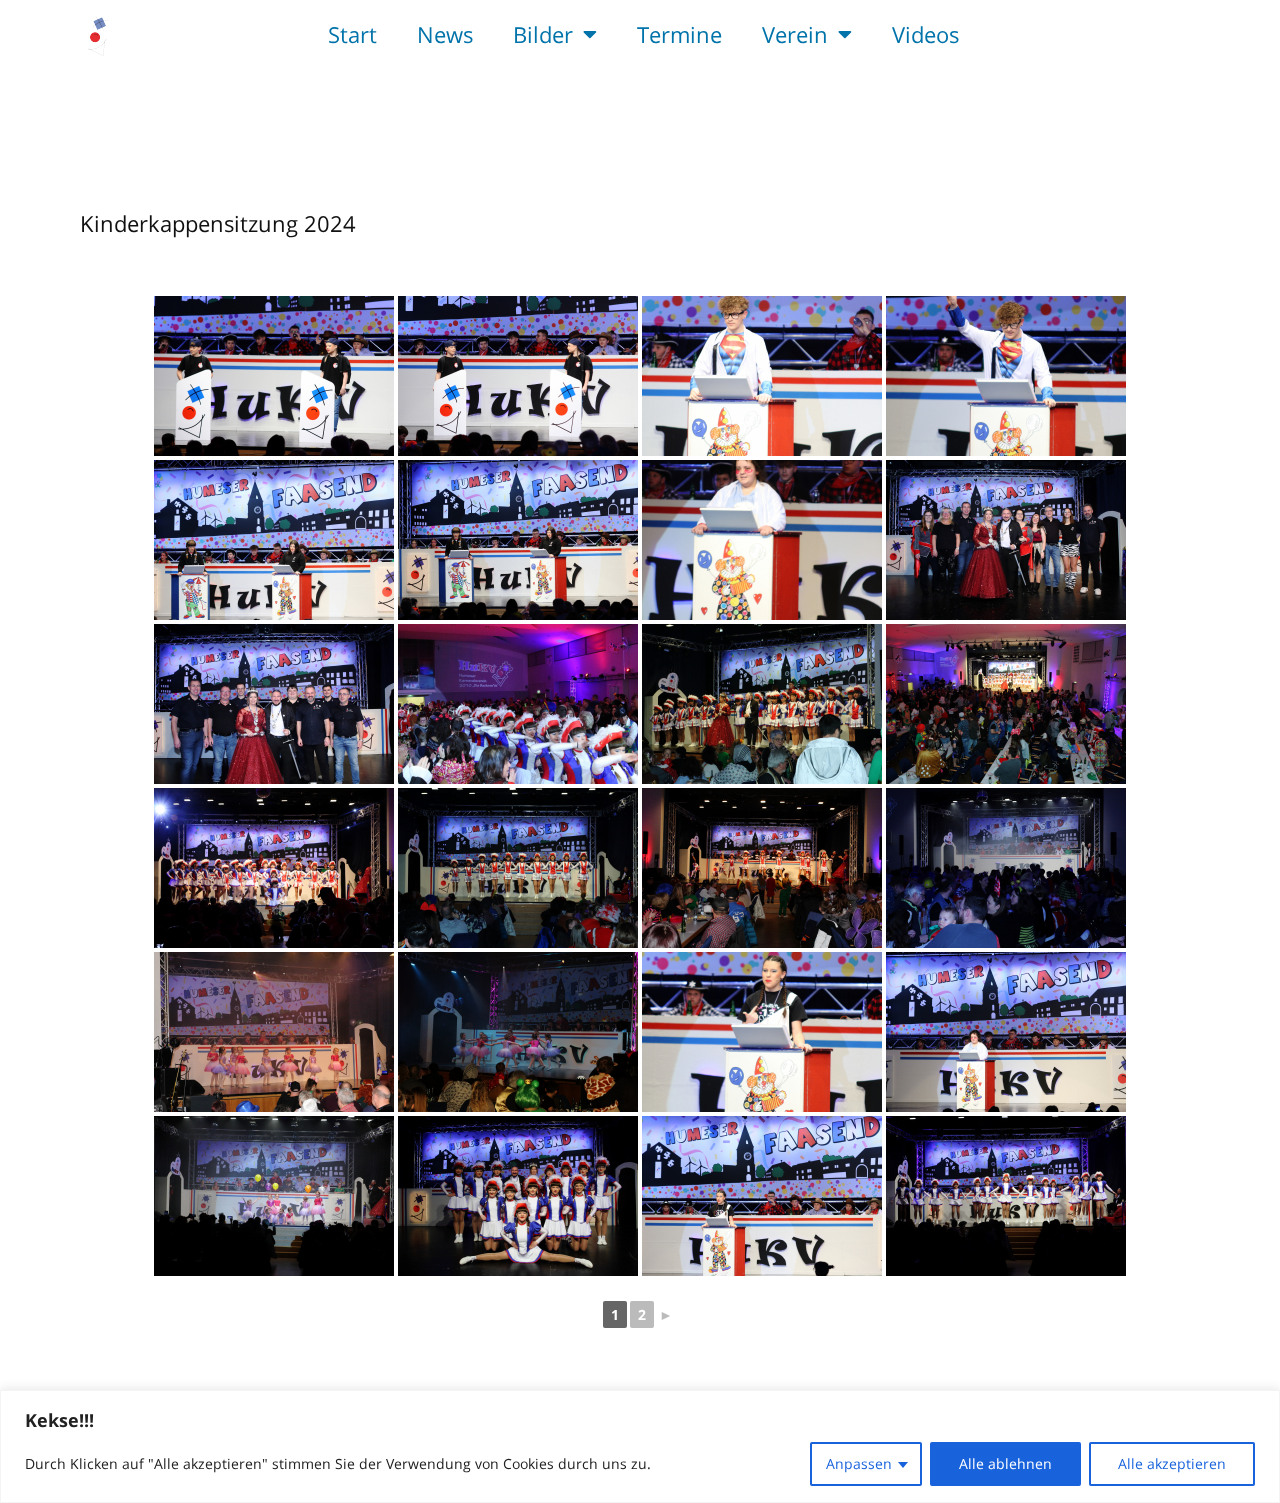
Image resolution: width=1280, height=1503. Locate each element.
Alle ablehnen (1005, 1463)
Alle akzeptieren (1172, 1463)
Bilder (543, 34)
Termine (679, 34)
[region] (640, 1446)
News (445, 34)
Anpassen (859, 1463)
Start (352, 34)
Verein (795, 34)
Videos (925, 34)
